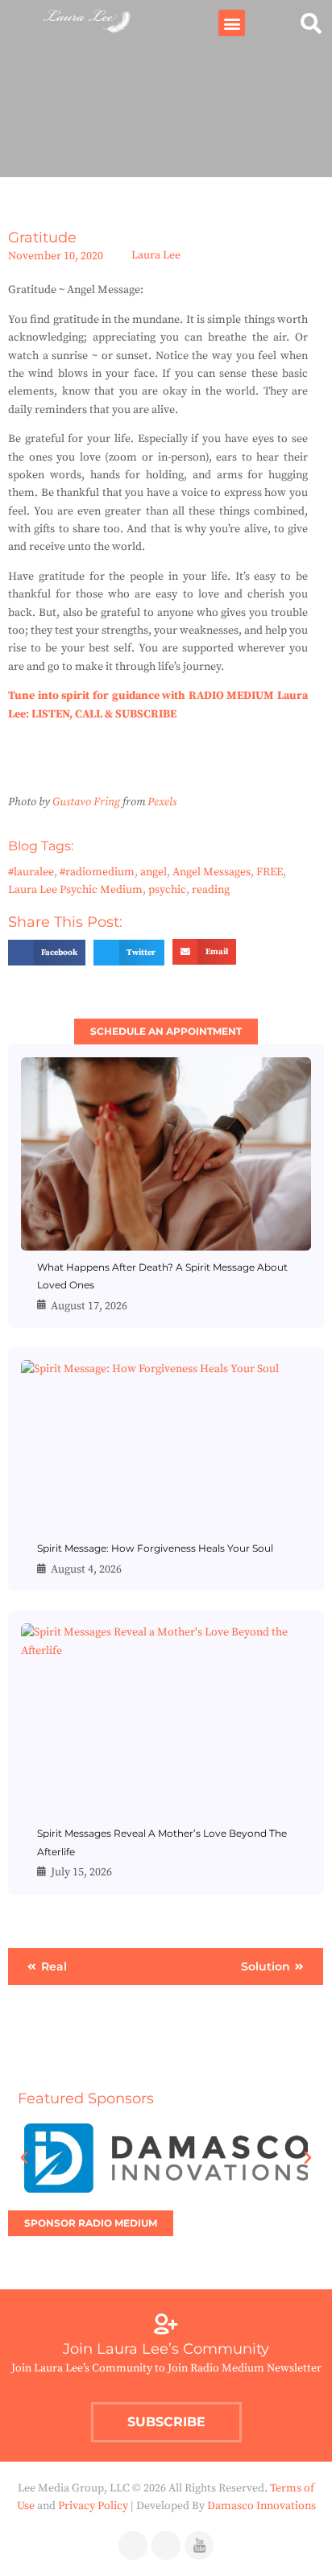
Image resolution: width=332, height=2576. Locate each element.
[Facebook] (133, 2545)
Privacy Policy (93, 2506)
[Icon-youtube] (199, 2545)
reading (211, 890)
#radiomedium (97, 872)
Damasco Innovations (261, 2506)
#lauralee (31, 872)
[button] (232, 23)
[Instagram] (166, 2545)
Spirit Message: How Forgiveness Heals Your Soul (155, 1548)
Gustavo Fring (86, 802)
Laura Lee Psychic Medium (75, 890)
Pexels (162, 802)
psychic (167, 890)
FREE (270, 872)
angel (154, 872)
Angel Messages (212, 872)
